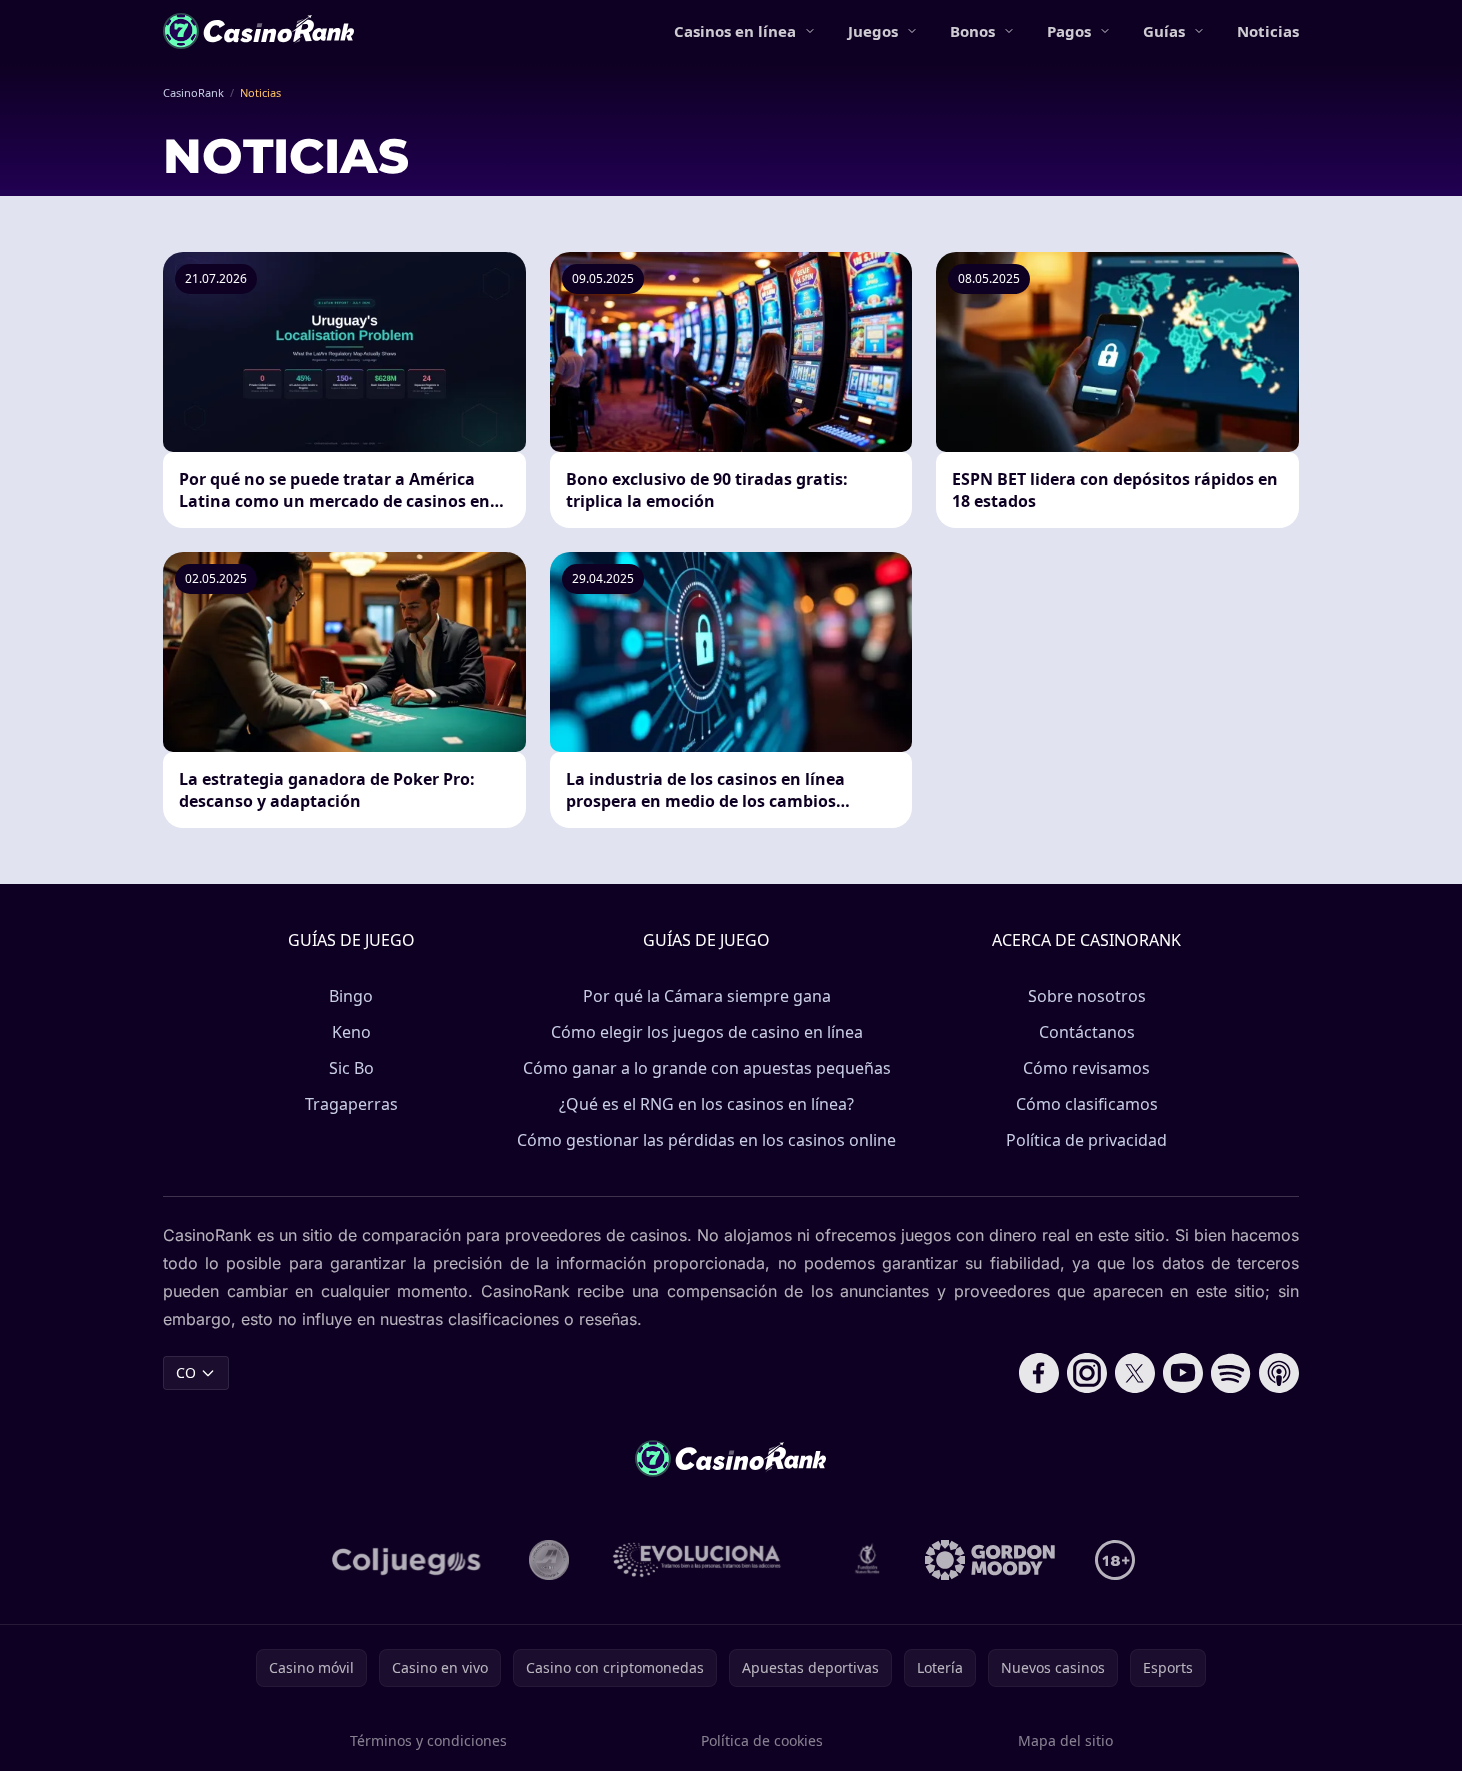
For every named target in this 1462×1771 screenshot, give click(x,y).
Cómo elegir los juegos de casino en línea (707, 1032)
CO (186, 1372)
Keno (351, 1032)
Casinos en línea (735, 31)
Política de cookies (762, 1740)
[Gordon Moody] (990, 1560)
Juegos (873, 31)
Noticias (1268, 31)
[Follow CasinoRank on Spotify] (1231, 1373)
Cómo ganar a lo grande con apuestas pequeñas (707, 1068)
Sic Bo (351, 1068)
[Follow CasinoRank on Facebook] (1039, 1373)
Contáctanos (1087, 1032)
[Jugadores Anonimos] (549, 1560)
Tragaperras (351, 1104)
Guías (1164, 31)
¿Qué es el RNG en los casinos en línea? (706, 1104)
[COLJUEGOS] (408, 1560)
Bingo (351, 996)
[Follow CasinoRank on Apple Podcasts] (1279, 1373)
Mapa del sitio (1065, 1740)
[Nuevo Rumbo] (867, 1560)
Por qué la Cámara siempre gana (707, 996)
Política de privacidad (1086, 1140)
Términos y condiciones (428, 1740)
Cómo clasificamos (1087, 1104)
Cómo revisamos (1086, 1068)
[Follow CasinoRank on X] (1135, 1373)
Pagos (1069, 31)
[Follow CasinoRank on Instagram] (1087, 1373)
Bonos (972, 31)
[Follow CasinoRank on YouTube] (1183, 1373)
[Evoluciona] (709, 1560)
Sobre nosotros (1087, 996)
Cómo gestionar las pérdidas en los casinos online (706, 1140)
